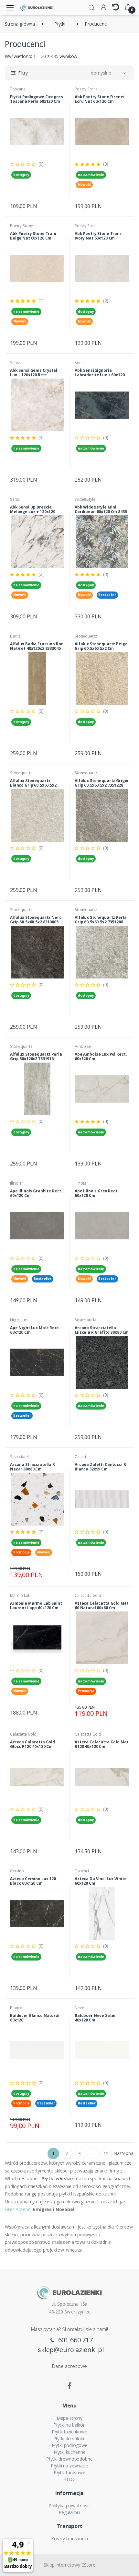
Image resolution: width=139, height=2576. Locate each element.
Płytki (60, 24)
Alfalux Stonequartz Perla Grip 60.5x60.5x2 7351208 (101, 920)
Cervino (17, 1871)
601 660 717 (75, 2340)
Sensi (15, 363)
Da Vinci (82, 1871)
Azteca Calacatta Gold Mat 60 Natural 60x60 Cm (102, 1605)
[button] (91, 7)
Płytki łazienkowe (69, 2432)
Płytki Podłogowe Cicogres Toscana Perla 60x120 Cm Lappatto (36, 101)
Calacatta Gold (88, 1595)
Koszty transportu (69, 2539)
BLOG (69, 2479)
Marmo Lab (20, 1595)
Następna (123, 2153)
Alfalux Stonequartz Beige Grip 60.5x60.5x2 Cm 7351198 (101, 648)
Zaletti (80, 1457)
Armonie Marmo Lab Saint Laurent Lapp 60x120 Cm (36, 1605)
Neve (79, 2008)
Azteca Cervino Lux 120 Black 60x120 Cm (33, 1881)
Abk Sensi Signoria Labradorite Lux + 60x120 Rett (100, 375)
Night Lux (18, 1320)
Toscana (18, 89)
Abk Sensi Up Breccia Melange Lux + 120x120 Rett (33, 512)
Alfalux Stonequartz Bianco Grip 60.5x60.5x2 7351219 (33, 785)
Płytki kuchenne (70, 2452)
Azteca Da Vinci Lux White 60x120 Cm (101, 1881)
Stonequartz (86, 636)
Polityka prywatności (69, 2506)
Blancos (17, 2008)
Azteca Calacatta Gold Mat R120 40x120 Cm (102, 1744)
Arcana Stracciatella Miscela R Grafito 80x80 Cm (102, 1330)
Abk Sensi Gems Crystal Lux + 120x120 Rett (34, 373)
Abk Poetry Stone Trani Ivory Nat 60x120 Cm (98, 236)
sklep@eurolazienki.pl (71, 2350)
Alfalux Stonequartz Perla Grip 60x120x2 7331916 (36, 1056)
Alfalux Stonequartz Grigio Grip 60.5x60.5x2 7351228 (102, 783)
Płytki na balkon (69, 2425)
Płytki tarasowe (69, 2472)
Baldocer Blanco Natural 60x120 (35, 2018)
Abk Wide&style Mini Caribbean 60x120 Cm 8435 (101, 509)
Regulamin (70, 2512)
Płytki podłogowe (70, 2445)
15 (106, 2154)
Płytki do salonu (70, 2438)
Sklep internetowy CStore (69, 2565)
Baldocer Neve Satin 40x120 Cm (95, 2018)
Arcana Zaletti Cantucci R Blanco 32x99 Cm (100, 1467)
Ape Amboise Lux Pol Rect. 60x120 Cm (101, 1056)
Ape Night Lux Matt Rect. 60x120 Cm (35, 1330)
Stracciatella (86, 1320)
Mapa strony (69, 2418)
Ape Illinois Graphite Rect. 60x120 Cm (36, 1193)
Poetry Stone (86, 89)
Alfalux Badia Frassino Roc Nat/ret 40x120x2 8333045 (37, 646)
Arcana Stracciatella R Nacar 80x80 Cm (32, 1467)
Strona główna (20, 24)
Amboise (83, 1046)
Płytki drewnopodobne (69, 2459)
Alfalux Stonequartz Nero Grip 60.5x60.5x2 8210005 (36, 920)
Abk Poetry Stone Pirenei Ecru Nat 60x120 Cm (100, 99)
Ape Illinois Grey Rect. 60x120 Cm (97, 1193)
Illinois (16, 1183)
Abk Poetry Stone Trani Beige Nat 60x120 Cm (33, 236)
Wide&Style (85, 499)
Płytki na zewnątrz (69, 2466)
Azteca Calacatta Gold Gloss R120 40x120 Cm (32, 1744)
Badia (15, 636)
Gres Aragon (18, 2209)
